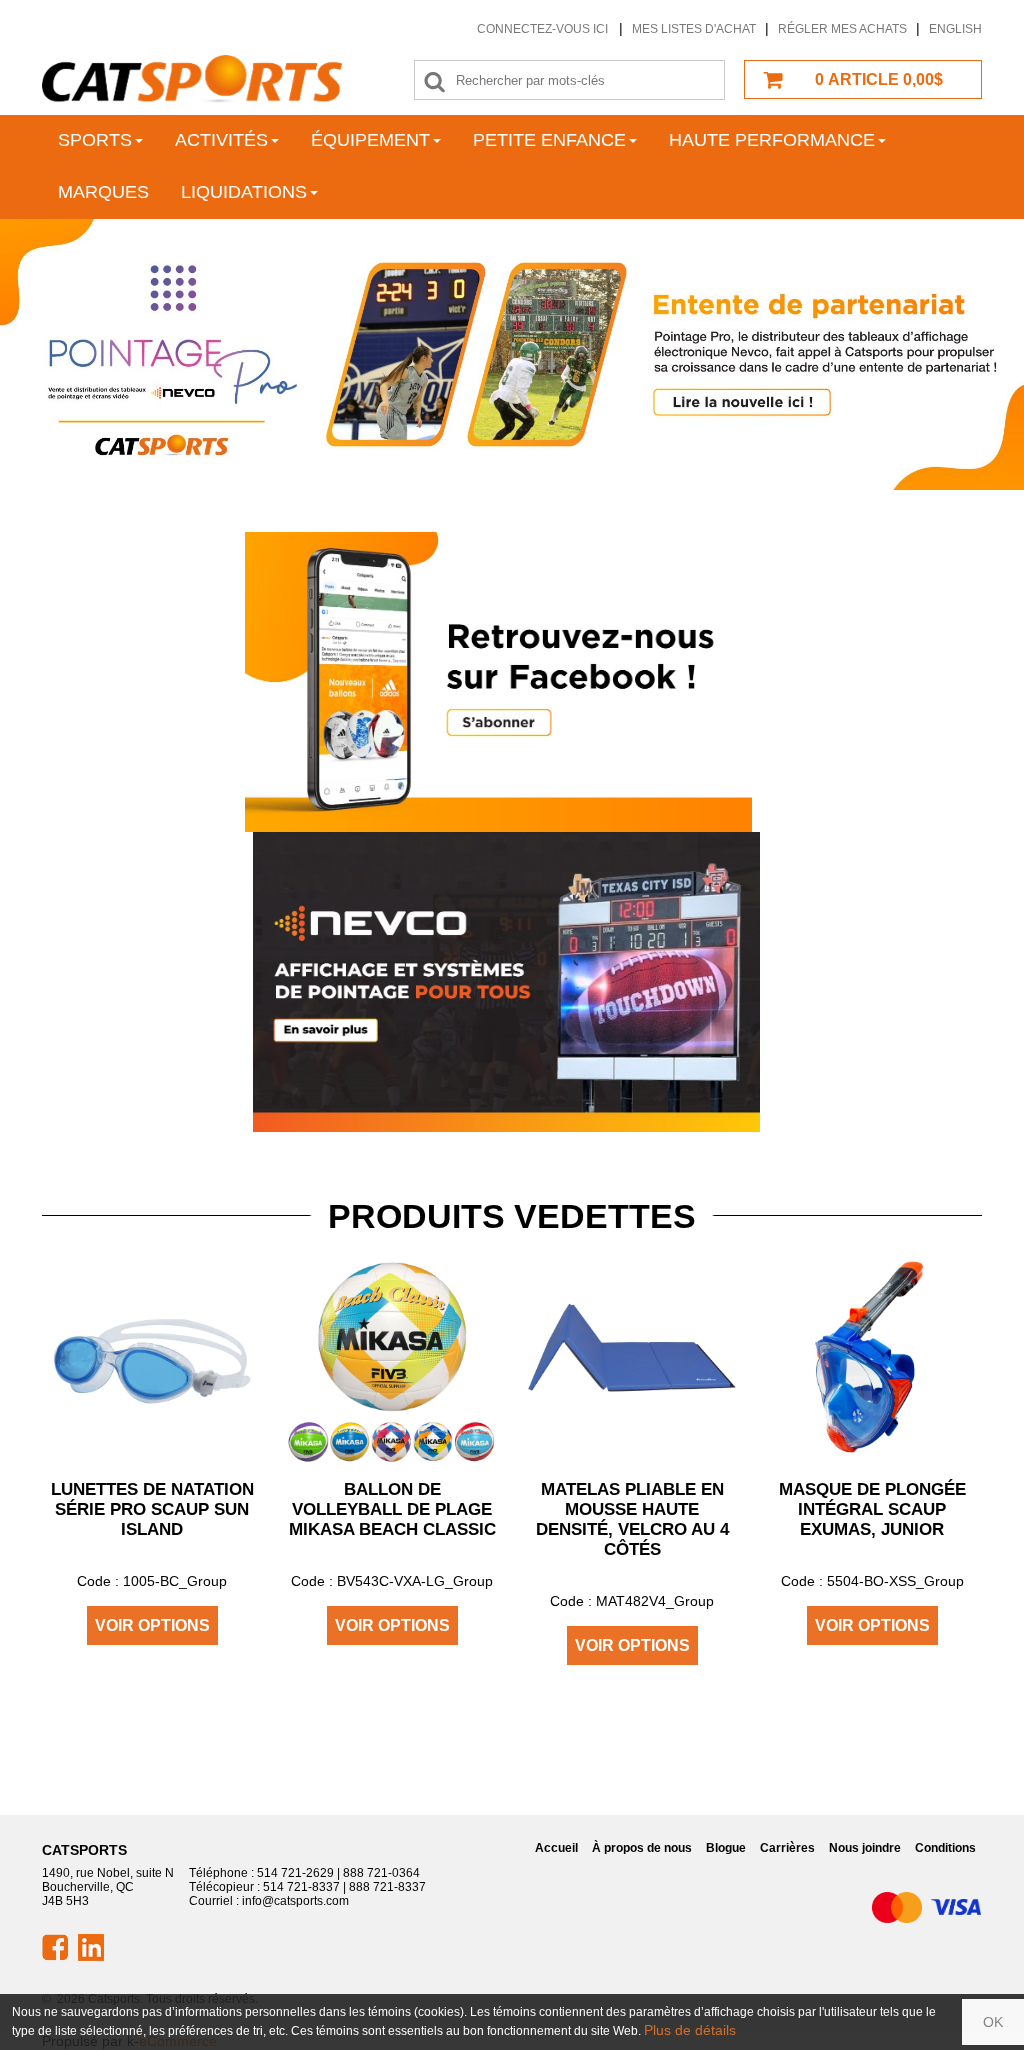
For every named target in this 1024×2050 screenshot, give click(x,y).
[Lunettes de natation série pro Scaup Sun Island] (152, 1358)
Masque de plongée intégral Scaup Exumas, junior (872, 1509)
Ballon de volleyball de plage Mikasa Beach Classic (392, 1509)
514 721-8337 (301, 1887)
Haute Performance (772, 140)
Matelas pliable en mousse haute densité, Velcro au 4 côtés (632, 1519)
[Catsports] (192, 79)
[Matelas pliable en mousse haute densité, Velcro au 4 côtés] (632, 1358)
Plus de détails (690, 2030)
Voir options (152, 1625)
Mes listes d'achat (694, 29)
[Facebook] (498, 681)
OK (993, 2022)
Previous (71, 355)
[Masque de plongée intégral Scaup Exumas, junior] (872, 1358)
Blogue (726, 1848)
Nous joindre (865, 1848)
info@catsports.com (295, 1901)
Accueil (556, 1848)
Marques (103, 192)
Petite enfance (549, 140)
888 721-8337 (387, 1887)
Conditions (945, 1848)
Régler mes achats (842, 29)
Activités (221, 140)
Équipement (370, 140)
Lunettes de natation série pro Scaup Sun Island (152, 1509)
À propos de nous (642, 1848)
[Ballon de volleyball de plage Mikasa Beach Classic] (392, 1358)
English (955, 29)
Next (953, 355)
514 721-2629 (295, 1873)
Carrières (787, 1848)
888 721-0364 (381, 1873)
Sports (95, 140)
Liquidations (244, 192)
